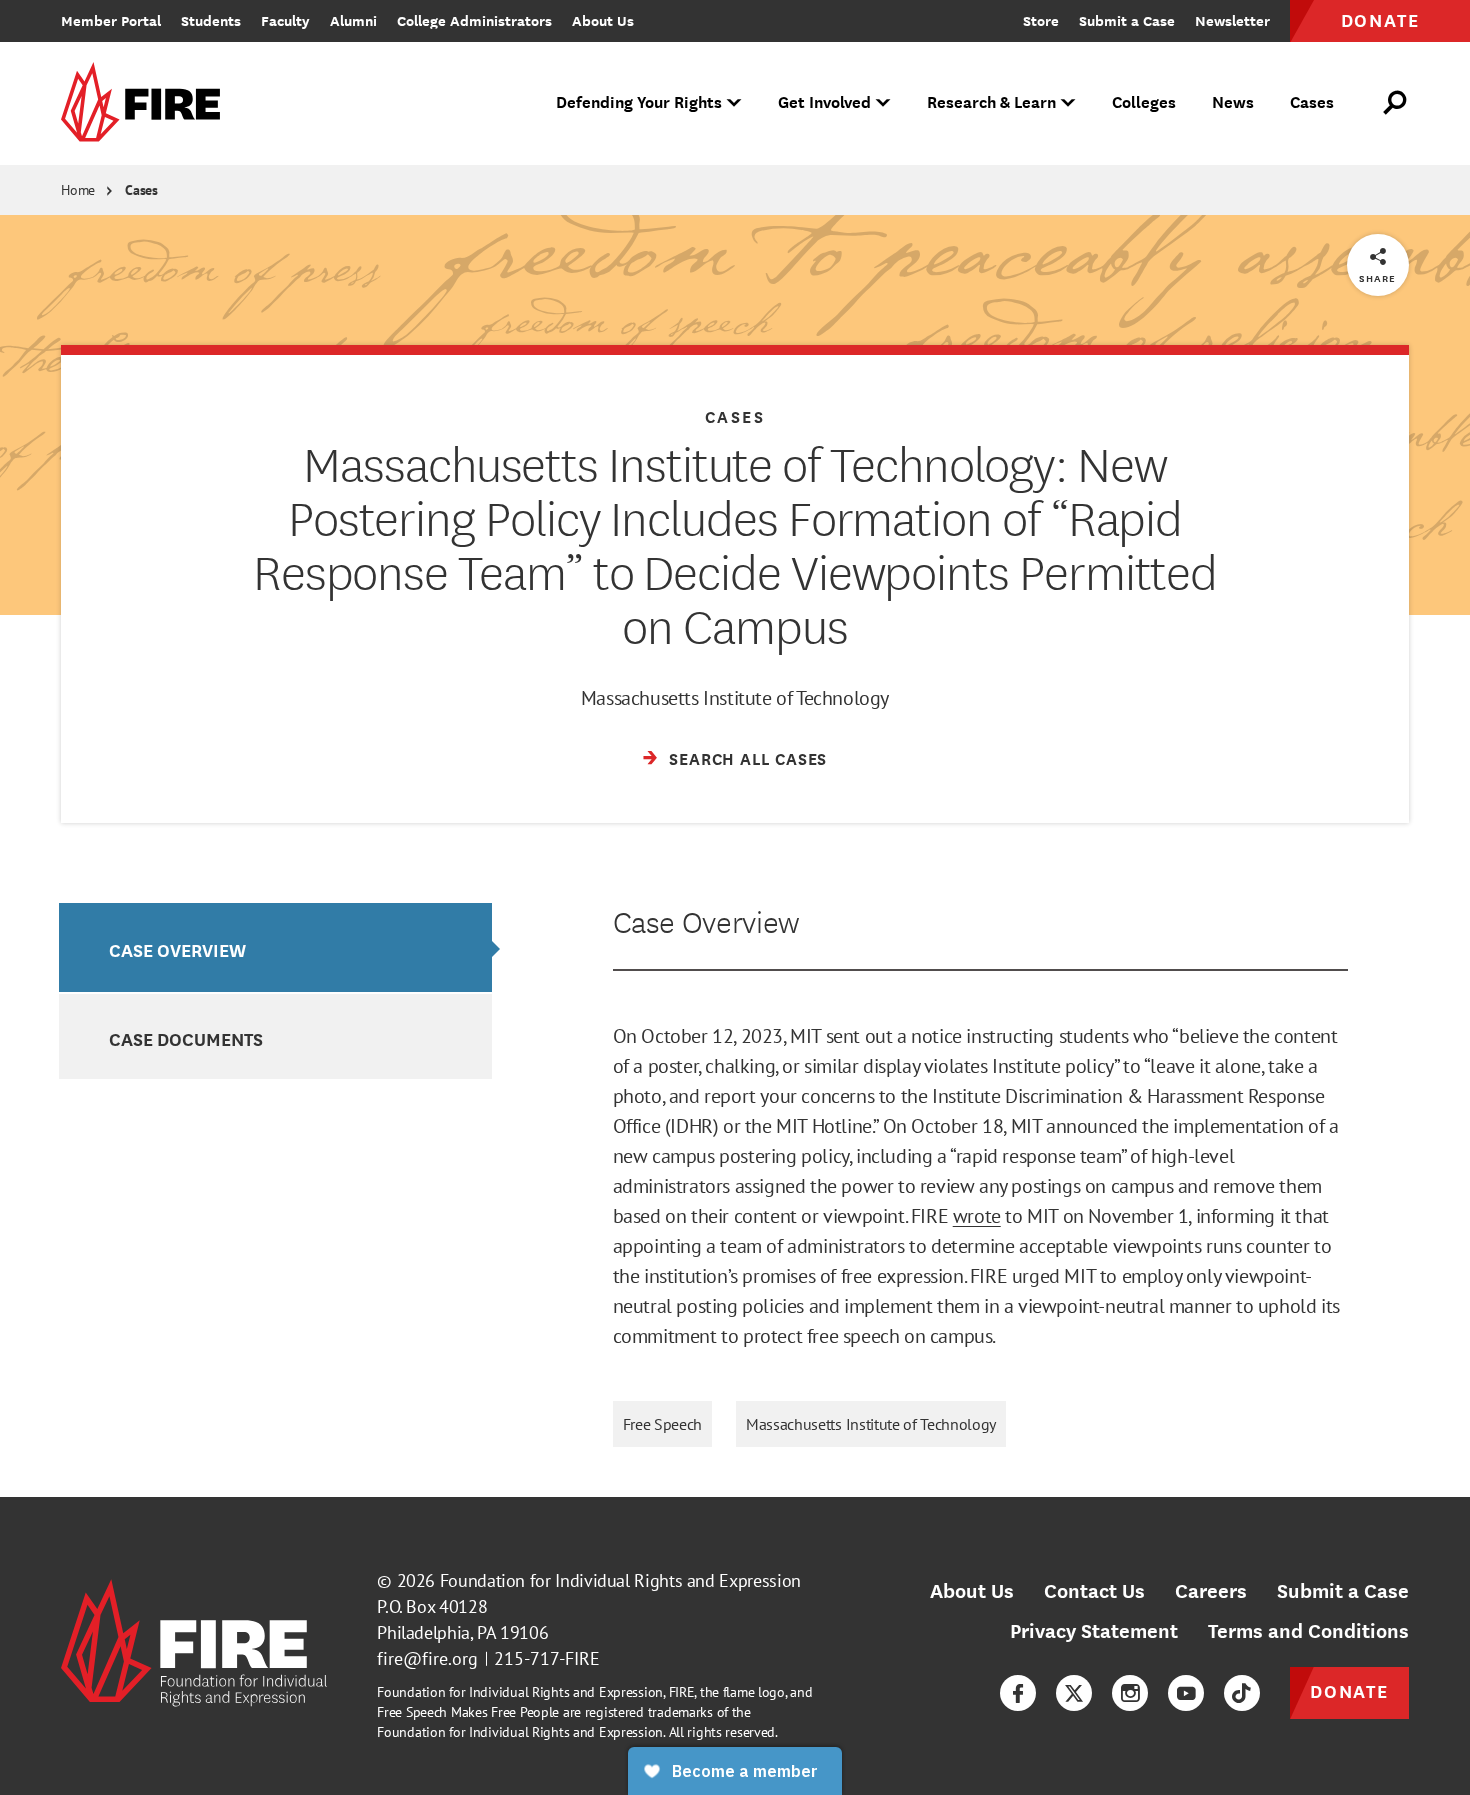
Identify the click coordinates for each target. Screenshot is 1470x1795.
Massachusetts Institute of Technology (871, 1424)
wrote (977, 1216)
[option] (275, 947)
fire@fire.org (427, 1658)
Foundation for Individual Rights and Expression (620, 1580)
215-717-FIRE (547, 1658)
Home (78, 190)
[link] (147, 103)
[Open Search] (1396, 103)
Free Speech (662, 1424)
